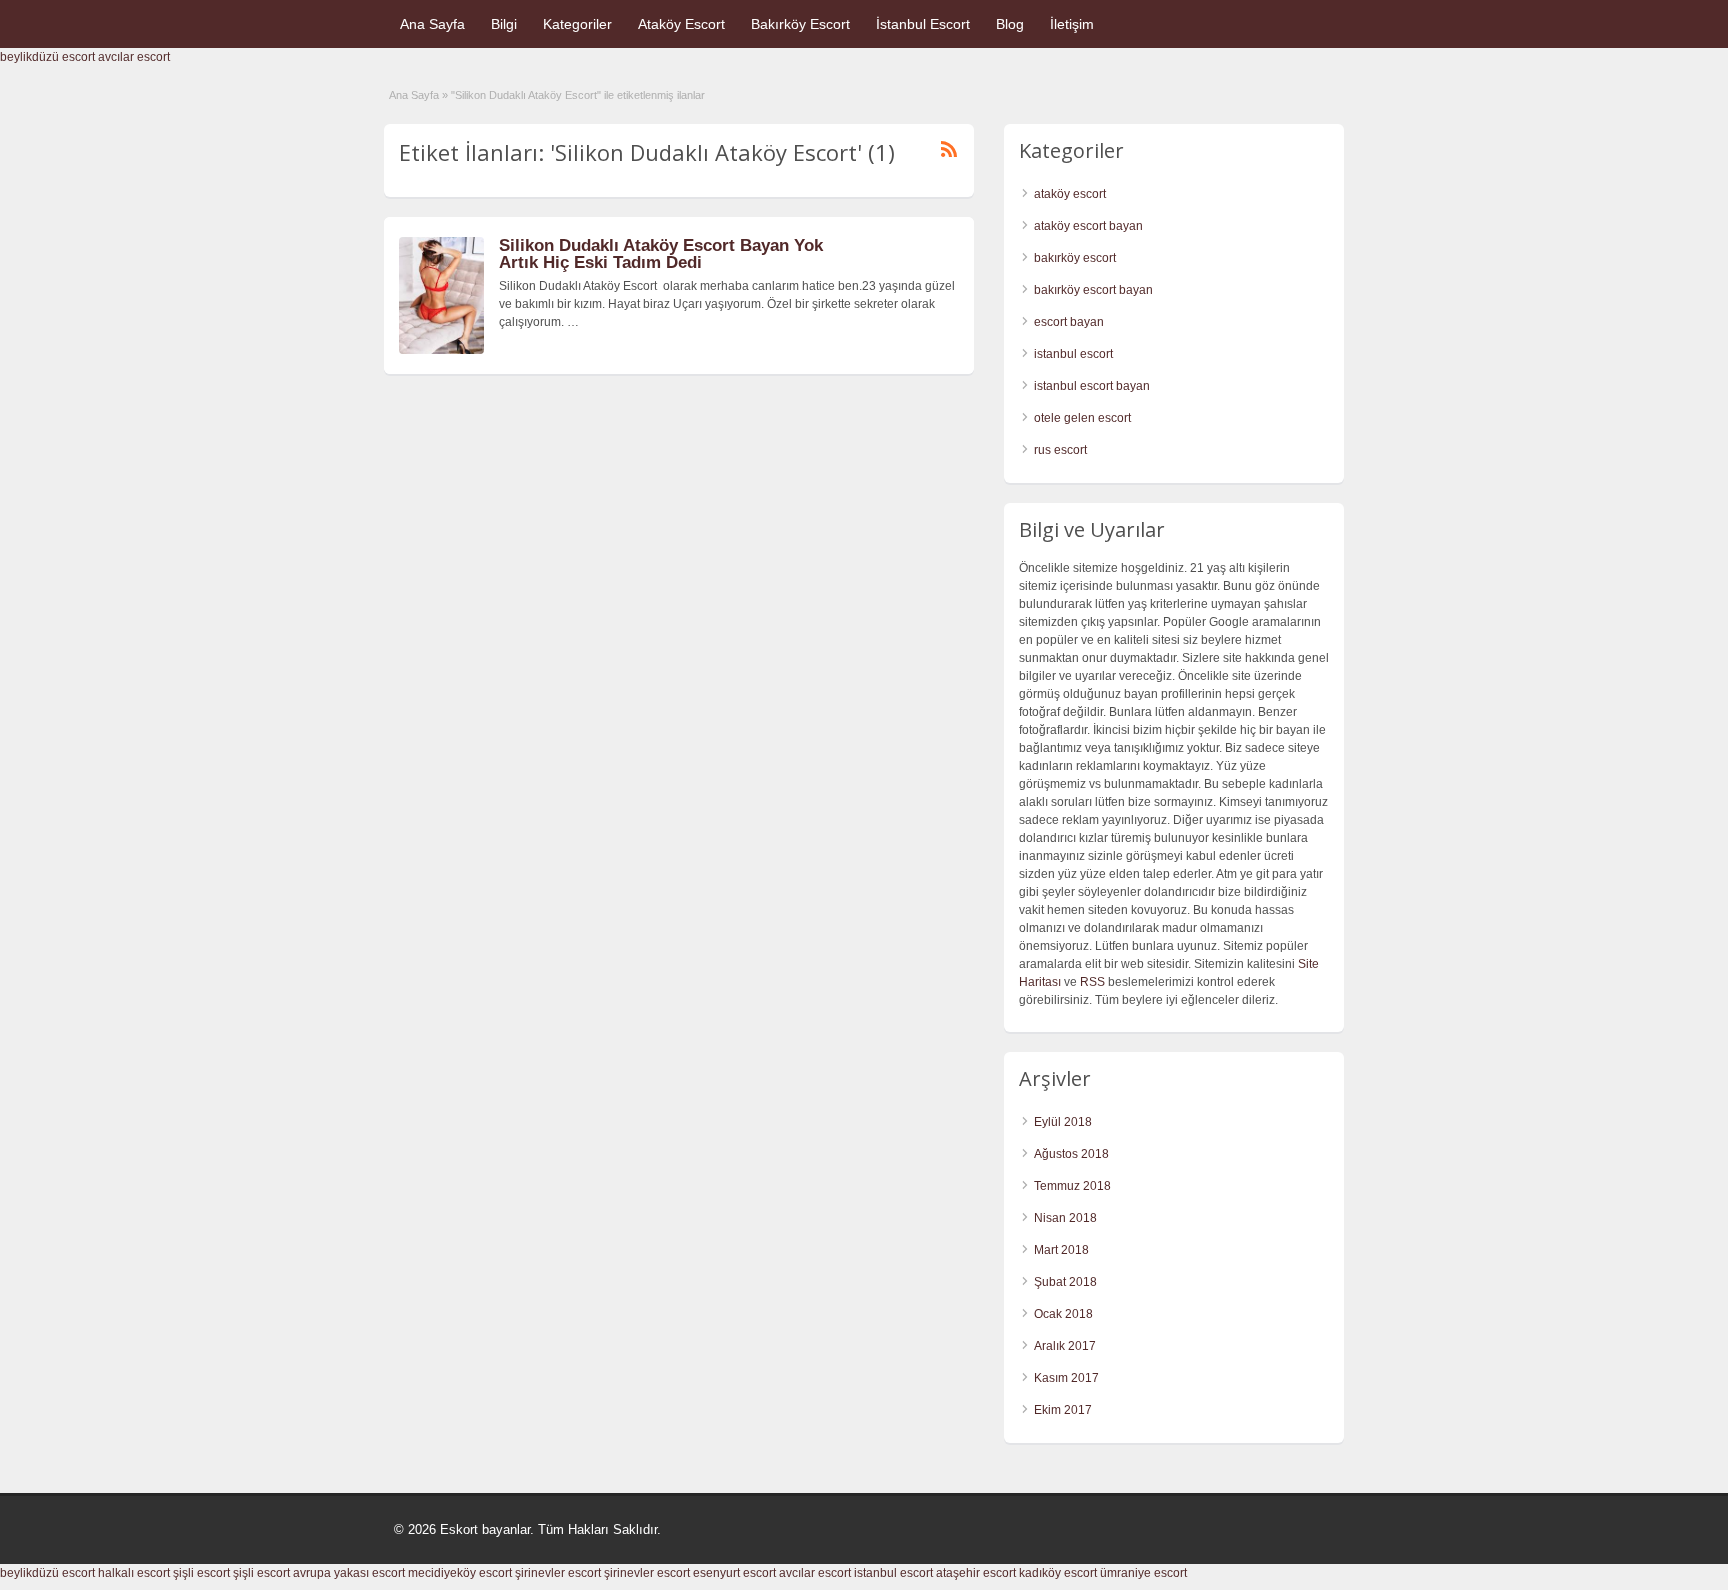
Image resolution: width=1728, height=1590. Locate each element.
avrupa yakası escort (349, 1573)
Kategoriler (577, 24)
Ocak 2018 (1063, 1314)
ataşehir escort (976, 1573)
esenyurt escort (734, 1573)
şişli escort (201, 1573)
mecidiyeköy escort (460, 1573)
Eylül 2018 (1063, 1122)
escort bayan (1069, 322)
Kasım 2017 (1066, 1378)
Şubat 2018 (1065, 1282)
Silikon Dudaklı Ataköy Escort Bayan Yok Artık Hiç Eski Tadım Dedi (661, 254)
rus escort (1060, 450)
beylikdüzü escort (47, 57)
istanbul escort (1073, 354)
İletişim (1072, 24)
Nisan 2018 (1065, 1218)
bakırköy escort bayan (1093, 290)
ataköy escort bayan (1088, 226)
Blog (1010, 24)
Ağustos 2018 (1071, 1154)
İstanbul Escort (923, 24)
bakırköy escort (1075, 258)
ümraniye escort (1143, 1573)
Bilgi (504, 24)
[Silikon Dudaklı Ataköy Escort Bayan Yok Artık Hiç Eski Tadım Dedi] (441, 350)
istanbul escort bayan (1092, 386)
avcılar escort (134, 57)
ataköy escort (1070, 194)
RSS (1092, 982)
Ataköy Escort (681, 24)
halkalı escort (134, 1573)
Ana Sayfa (432, 24)
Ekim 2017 (1063, 1410)
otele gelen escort (1082, 418)
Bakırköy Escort (800, 24)
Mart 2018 (1061, 1250)
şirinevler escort (558, 1573)
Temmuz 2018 (1072, 1186)
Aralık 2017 (1065, 1346)
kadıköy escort (1058, 1573)
